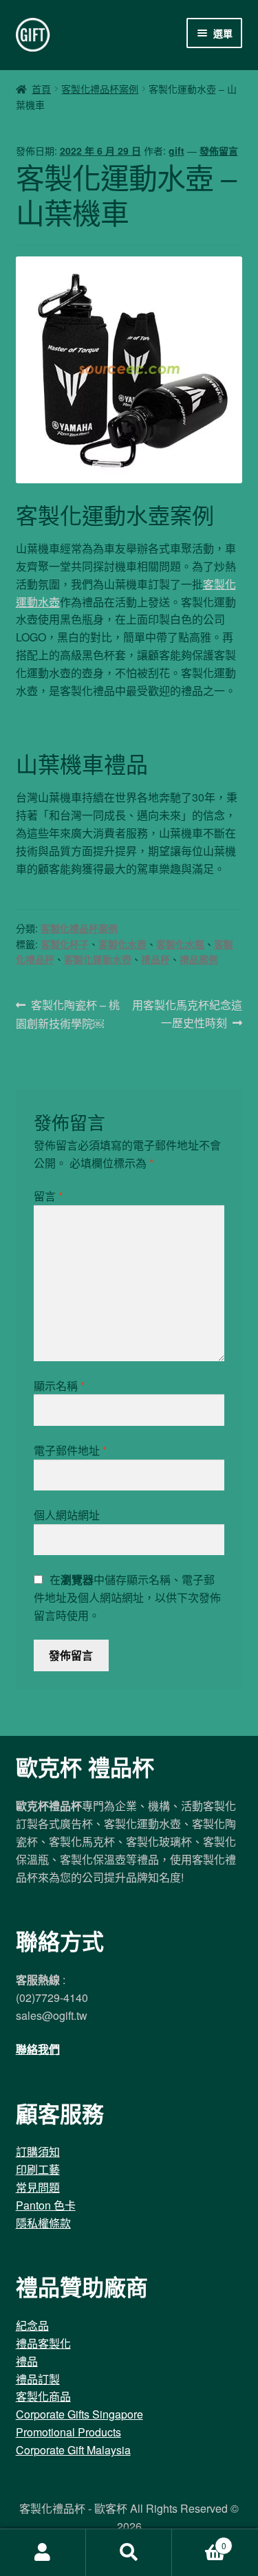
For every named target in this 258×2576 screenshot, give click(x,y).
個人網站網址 (67, 1515)
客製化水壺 (122, 944)
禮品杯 (155, 959)
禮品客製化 (43, 2343)
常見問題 (38, 2187)
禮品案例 (199, 959)
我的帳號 (43, 2553)
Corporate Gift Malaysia (73, 2450)
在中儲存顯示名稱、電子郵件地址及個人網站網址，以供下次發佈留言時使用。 (127, 1597)
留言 (48, 1196)
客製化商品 (43, 2396)
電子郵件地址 (70, 1450)
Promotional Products (68, 2432)
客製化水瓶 (180, 944)
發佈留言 (219, 151)
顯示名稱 (59, 1386)
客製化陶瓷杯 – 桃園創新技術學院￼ (68, 1014)
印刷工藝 (38, 2169)
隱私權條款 (43, 2223)
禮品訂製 (38, 2379)
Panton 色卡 (46, 2205)
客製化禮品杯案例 (100, 89)
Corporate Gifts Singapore (79, 2414)
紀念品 (32, 2325)
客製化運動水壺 (98, 959)
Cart (199, 2541)
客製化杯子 (65, 944)
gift (176, 151)
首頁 (41, 89)
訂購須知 (38, 2151)
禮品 (27, 2361)
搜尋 (129, 2553)
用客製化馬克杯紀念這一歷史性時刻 (187, 1014)
